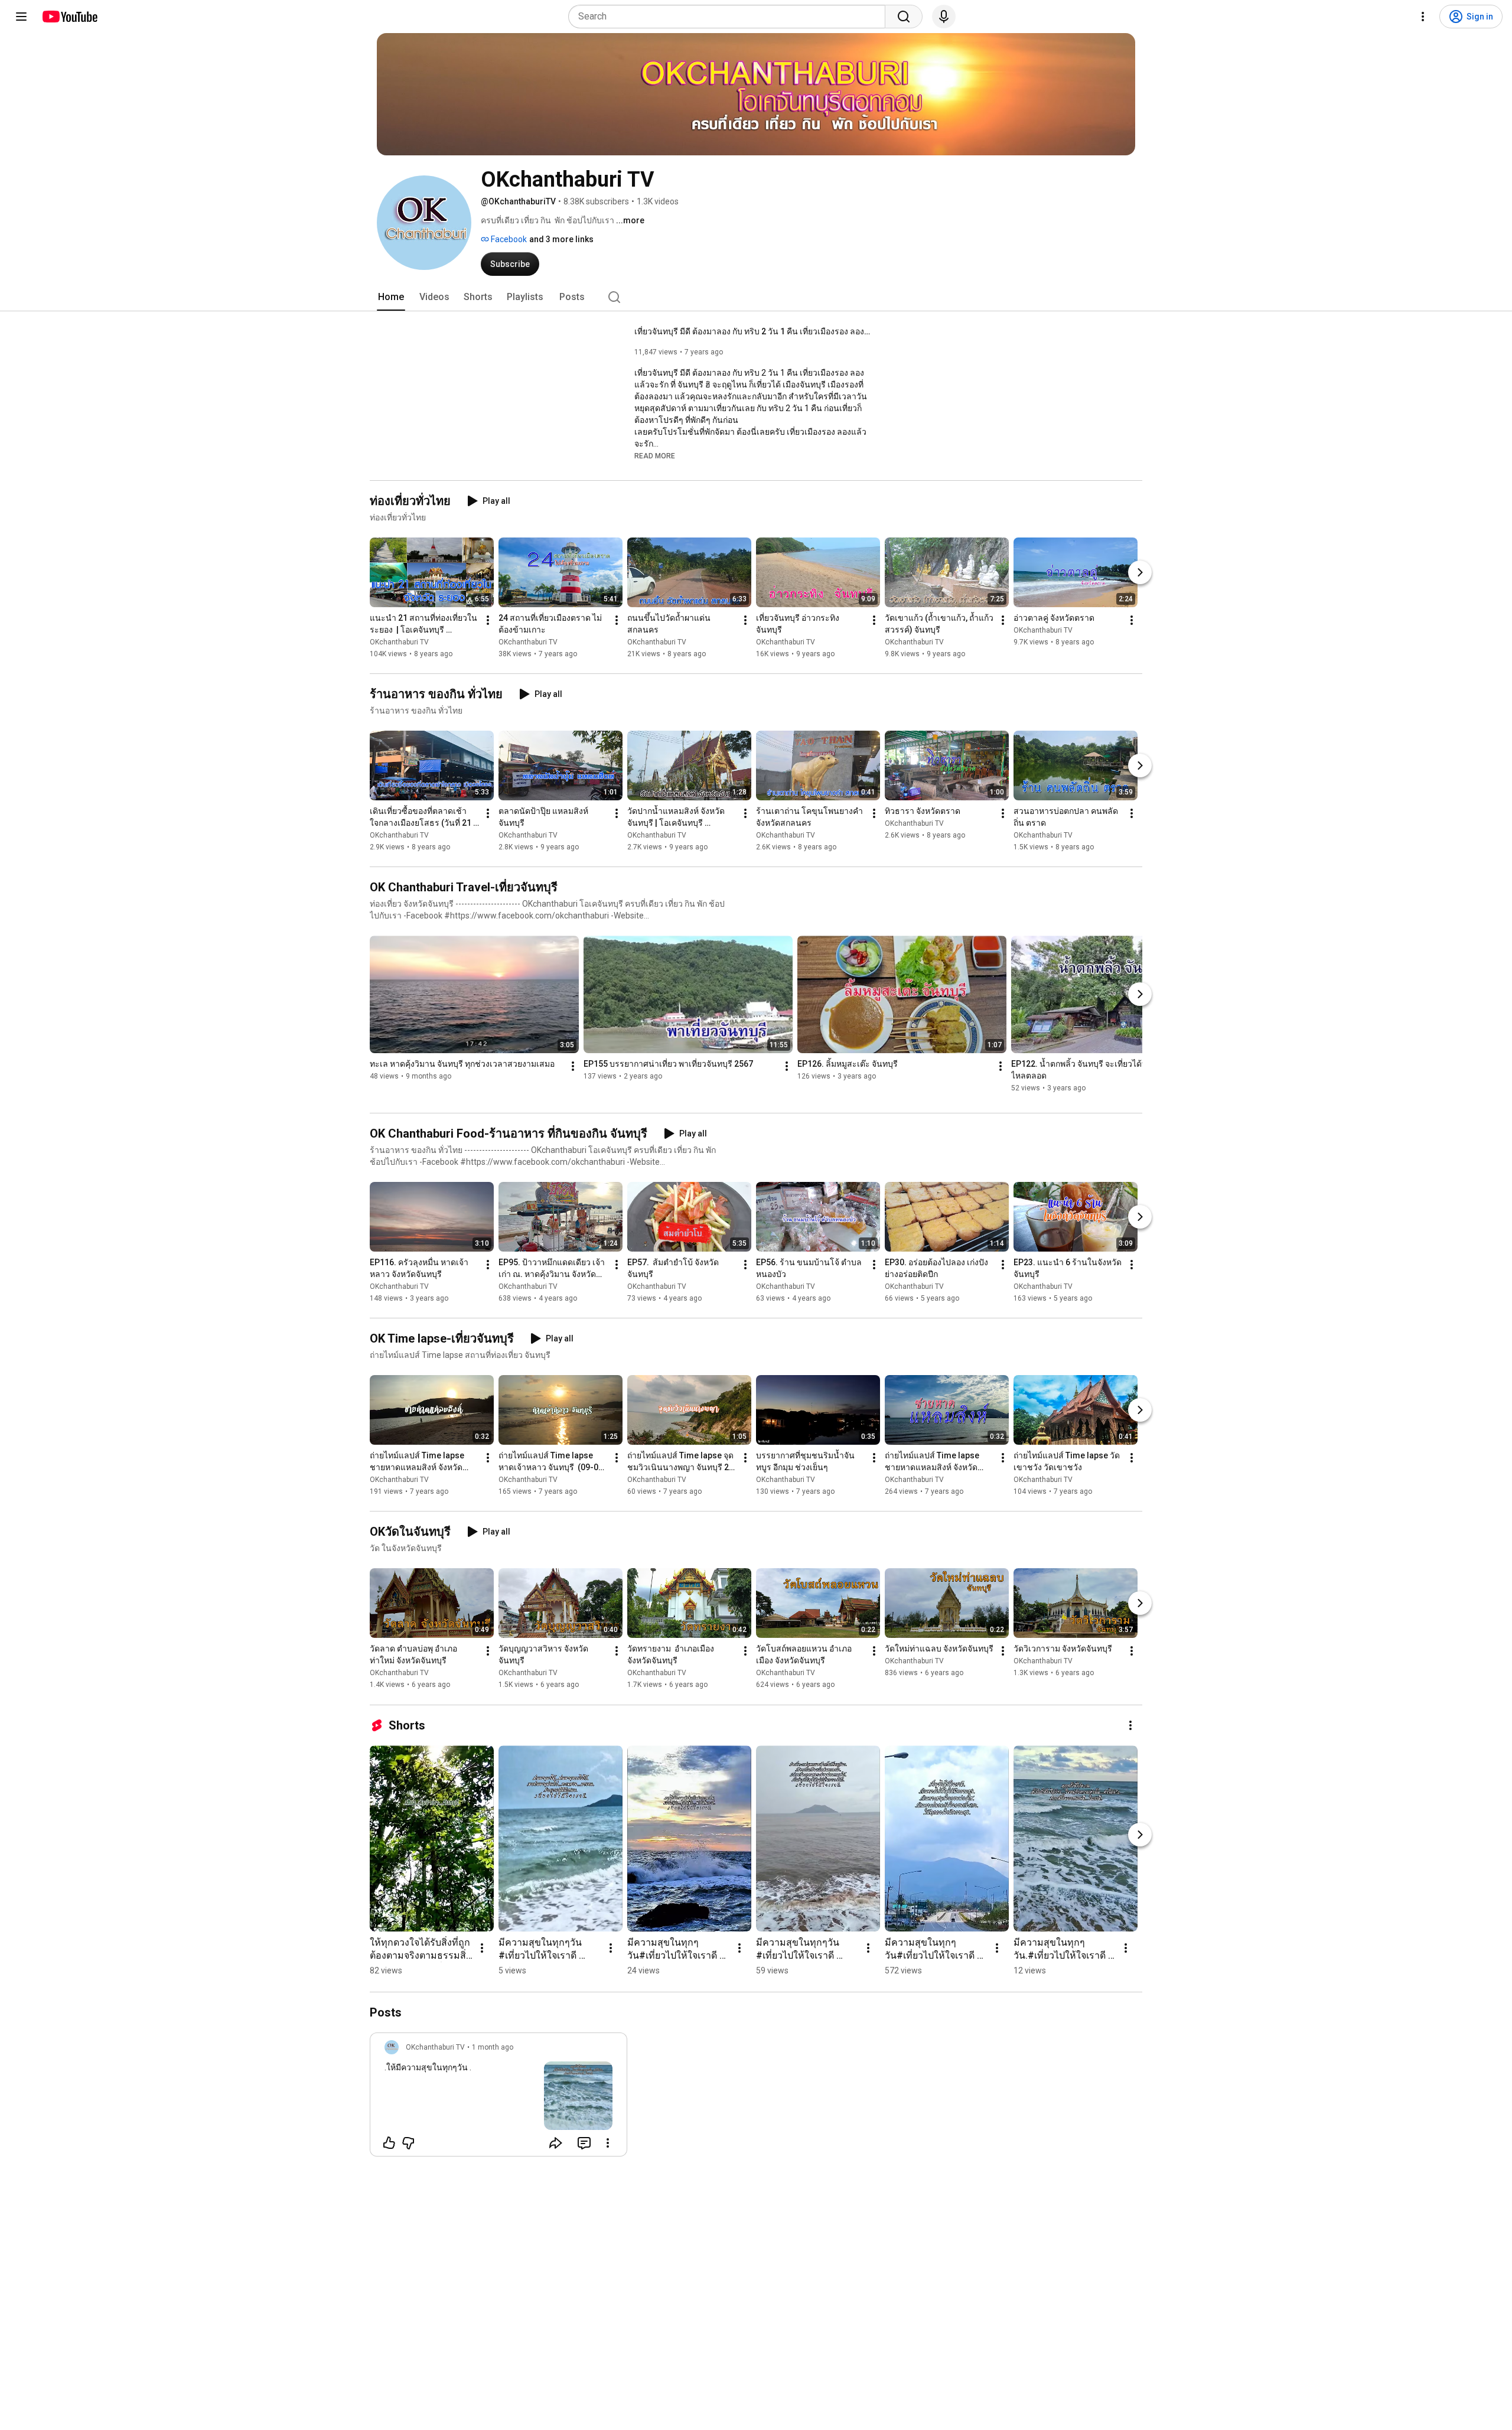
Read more (655, 456)
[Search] (904, 17)
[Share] (556, 2143)
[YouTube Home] (69, 17)
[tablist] (756, 297)
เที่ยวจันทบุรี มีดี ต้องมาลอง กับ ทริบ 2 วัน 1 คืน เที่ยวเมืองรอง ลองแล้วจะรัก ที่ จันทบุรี (753, 331)
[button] (655, 455)
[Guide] (21, 17)
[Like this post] (389, 2143)
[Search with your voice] (944, 17)
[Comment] (584, 2143)
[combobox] (730, 17)
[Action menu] (608, 2143)
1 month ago (493, 2047)
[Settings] (1423, 17)
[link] (498, 2098)
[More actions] (488, 620)
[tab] (391, 297)
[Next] (1140, 572)
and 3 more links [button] (561, 239)
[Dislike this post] (408, 2143)
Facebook (508, 239)
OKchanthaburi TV (399, 642)
